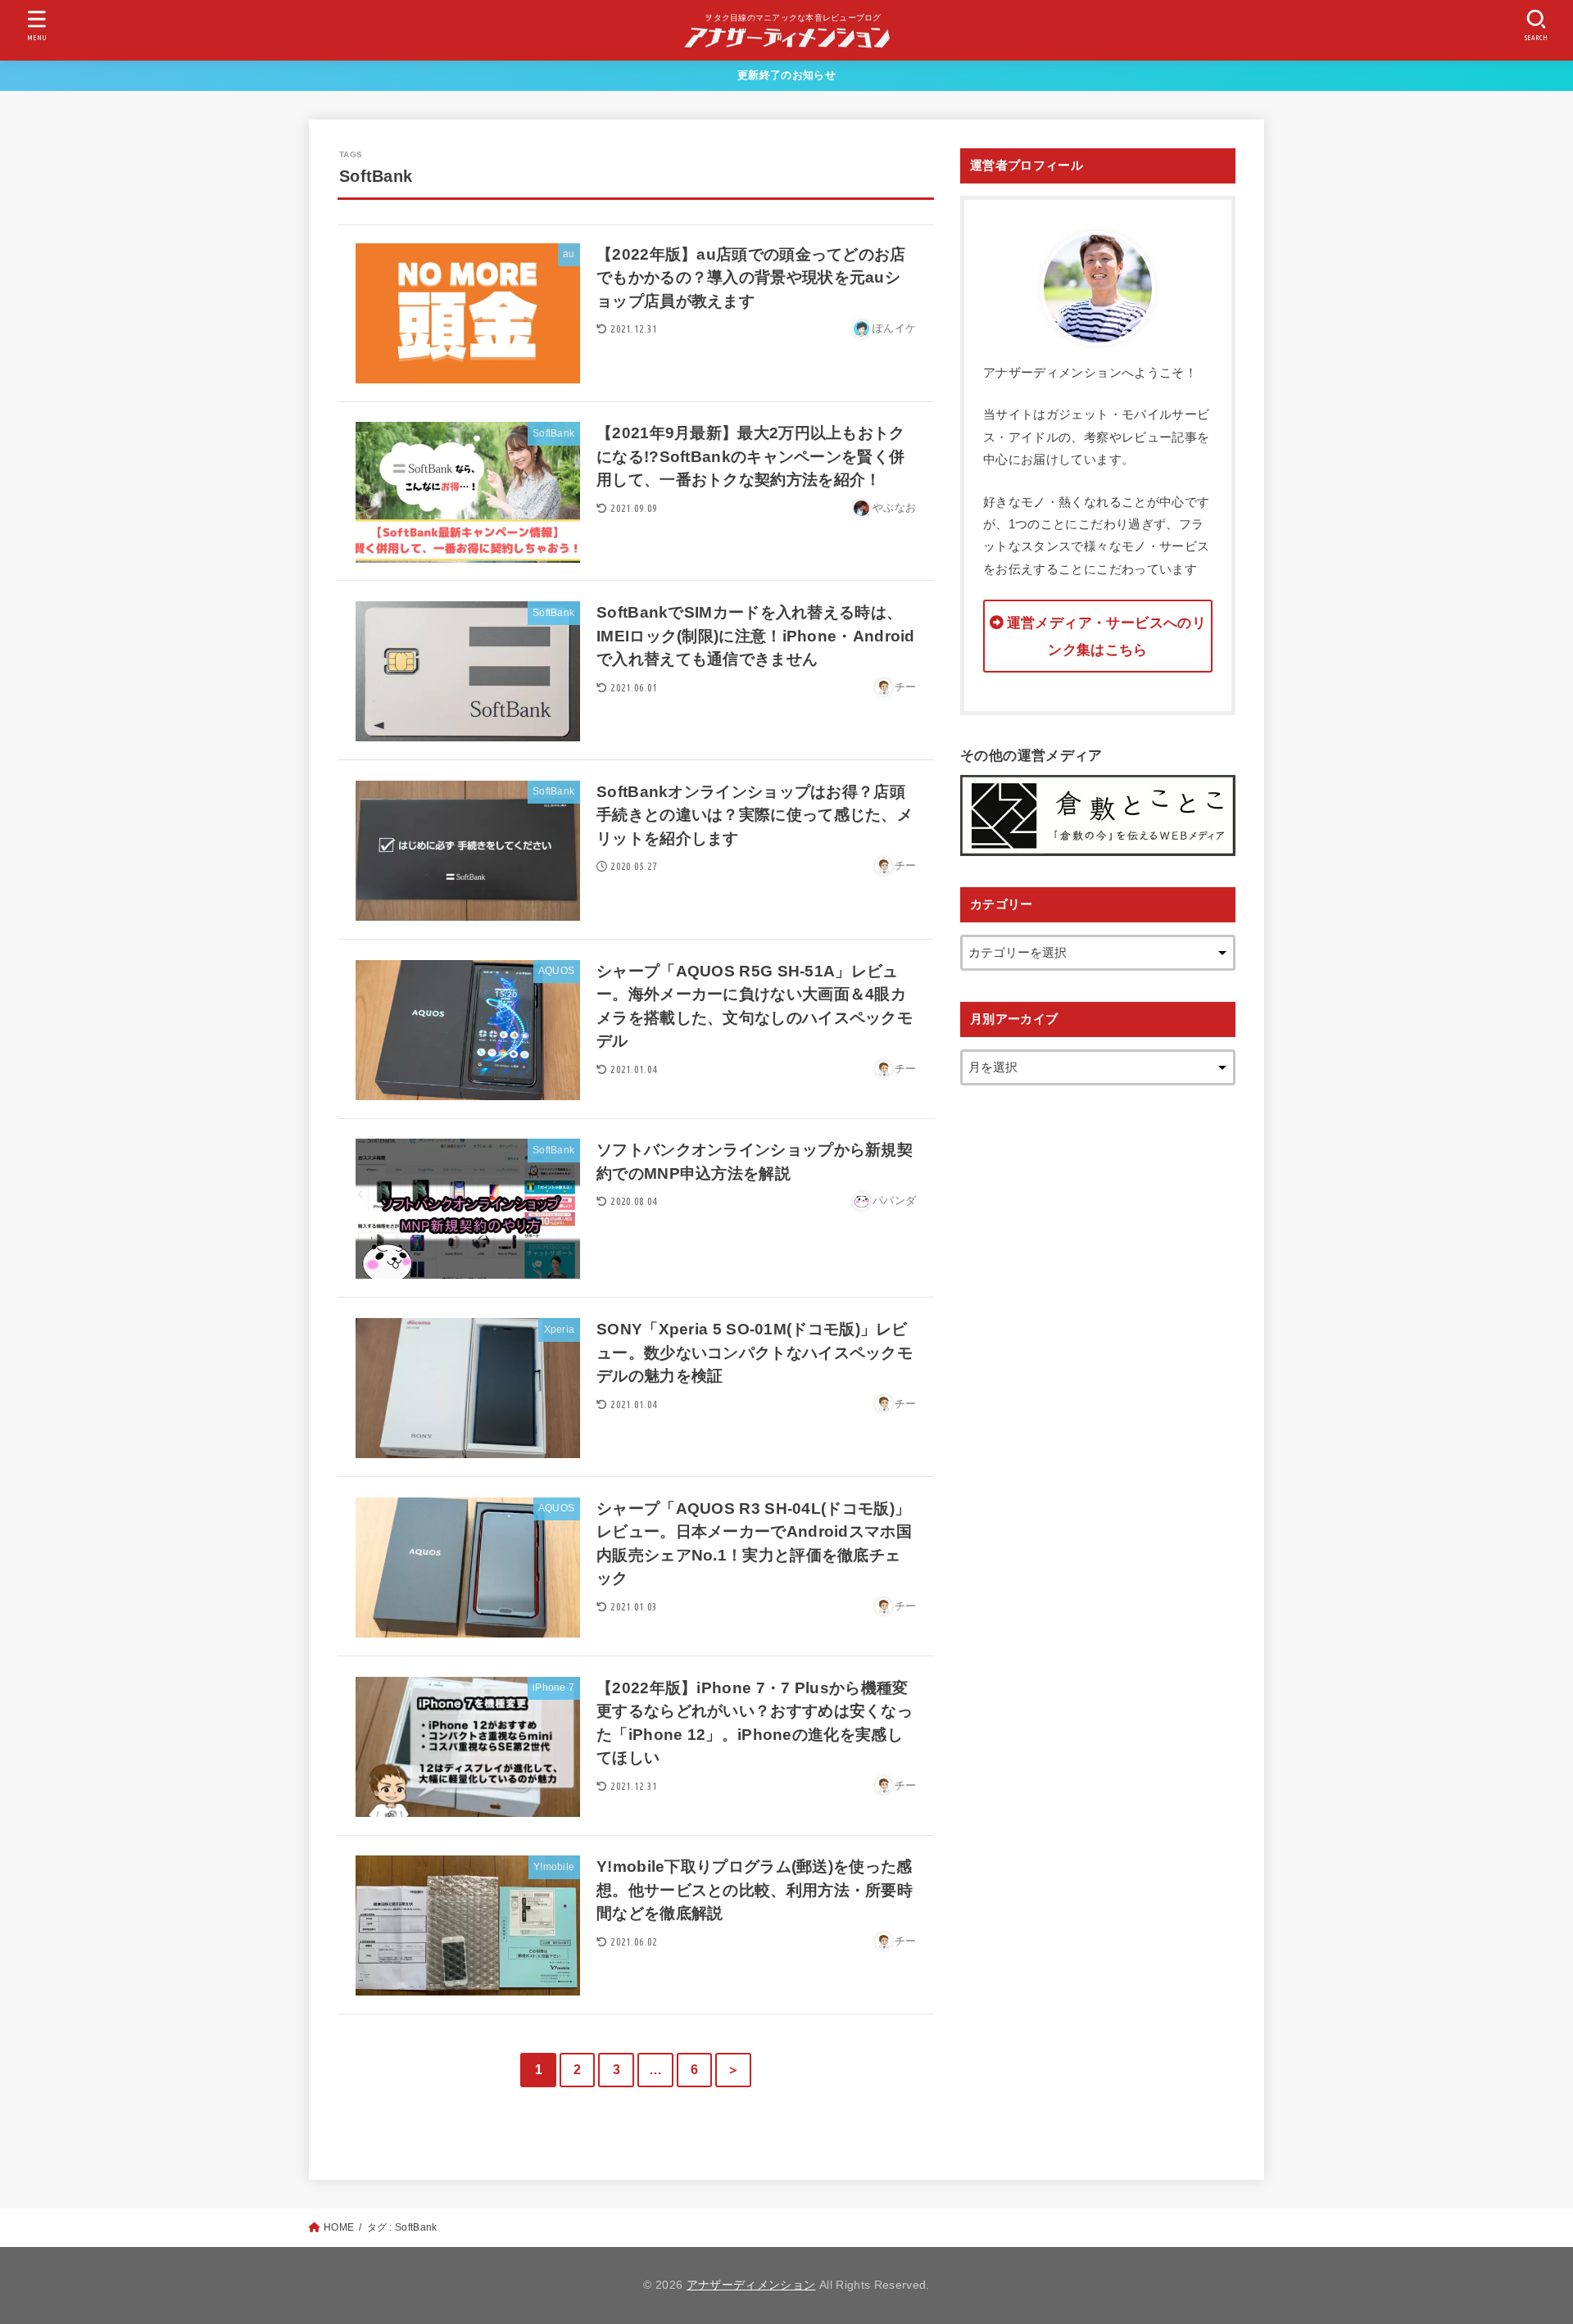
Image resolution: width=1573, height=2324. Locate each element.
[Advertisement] (1098, 1362)
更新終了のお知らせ (786, 75)
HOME (339, 2227)
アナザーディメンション (751, 2285)
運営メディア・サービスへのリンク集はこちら (1106, 636)
